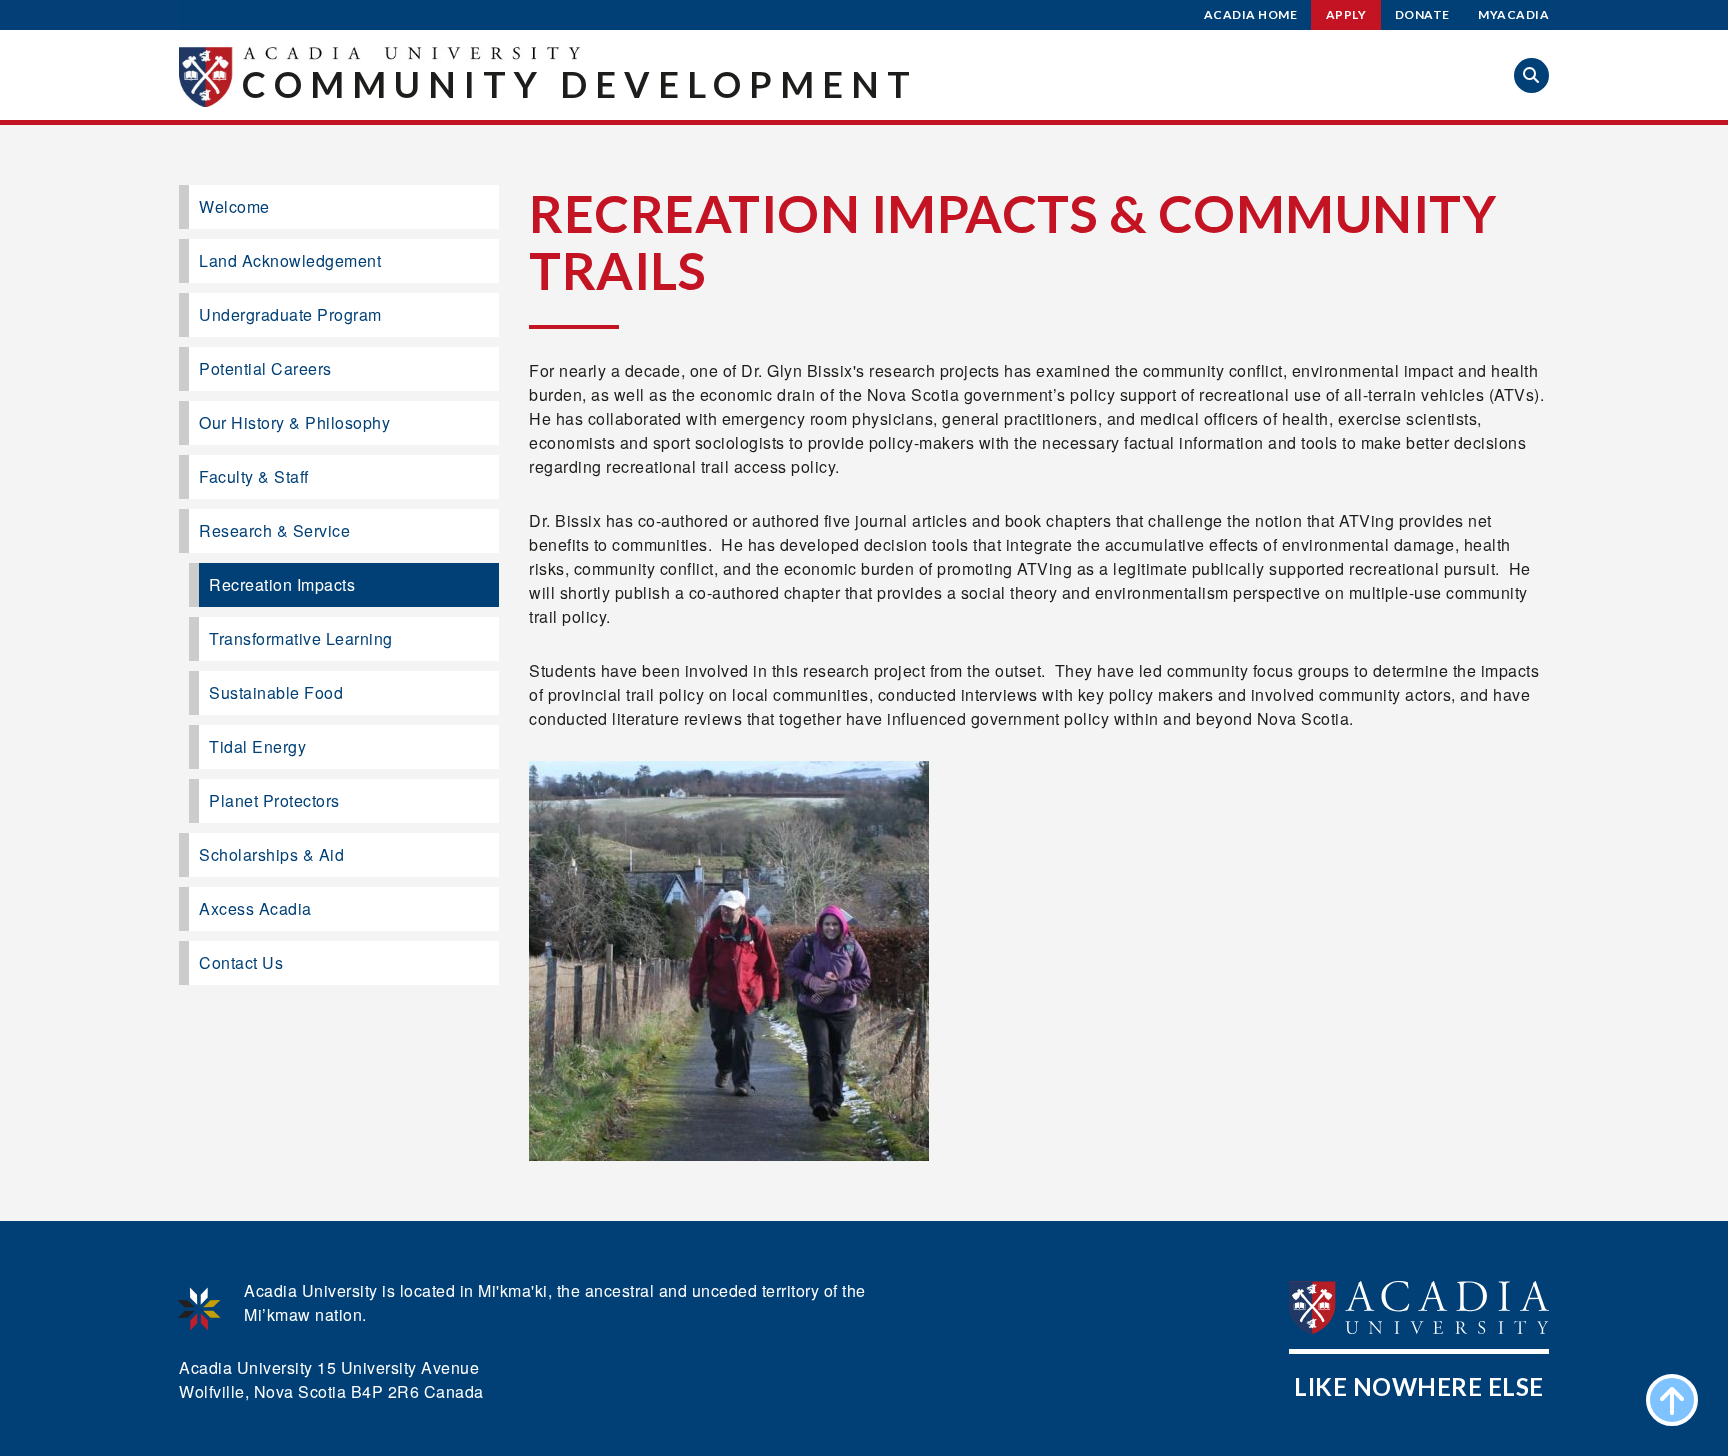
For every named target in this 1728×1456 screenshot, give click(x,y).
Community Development (580, 84)
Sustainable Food (276, 692)
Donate (1422, 14)
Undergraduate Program (290, 314)
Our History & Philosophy (294, 422)
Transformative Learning (301, 638)
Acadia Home (1251, 14)
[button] (1531, 75)
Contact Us (241, 962)
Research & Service (274, 530)
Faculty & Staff (254, 476)
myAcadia (1513, 14)
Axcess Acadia (255, 908)
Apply (1346, 14)
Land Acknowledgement (290, 260)
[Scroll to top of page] (1672, 1400)
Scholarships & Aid (271, 854)
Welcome (234, 206)
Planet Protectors (274, 800)
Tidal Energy (257, 746)
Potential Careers (265, 368)
